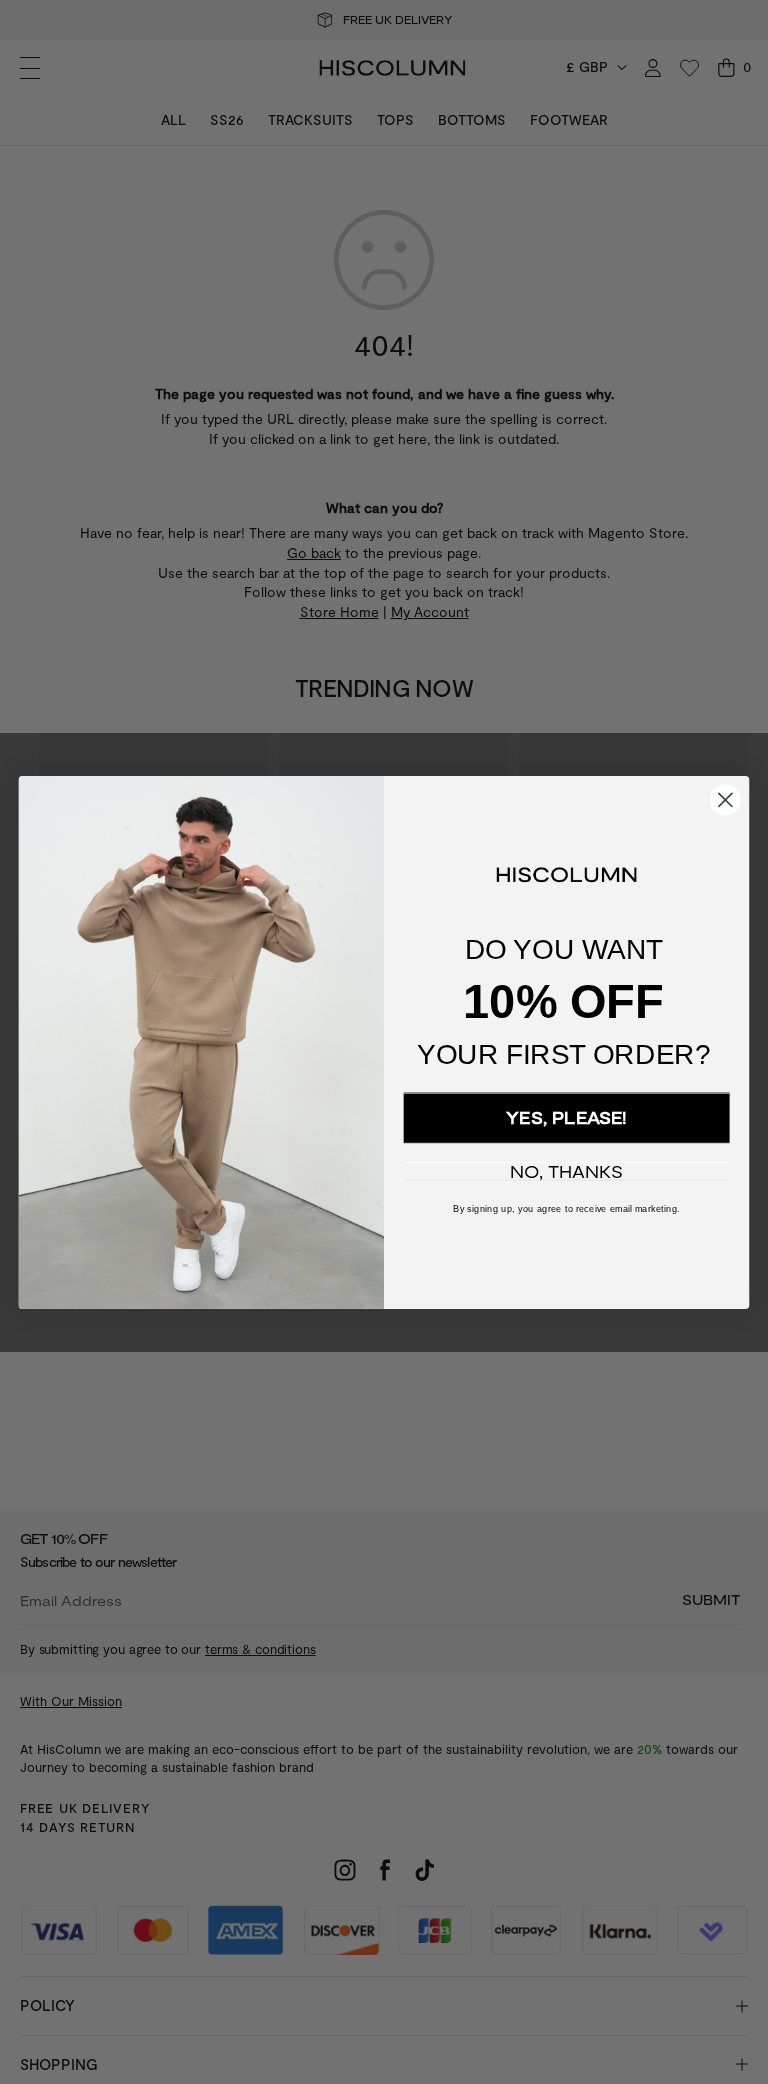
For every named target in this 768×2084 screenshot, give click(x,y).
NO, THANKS (566, 1171)
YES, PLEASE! (566, 1117)
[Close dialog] (725, 799)
